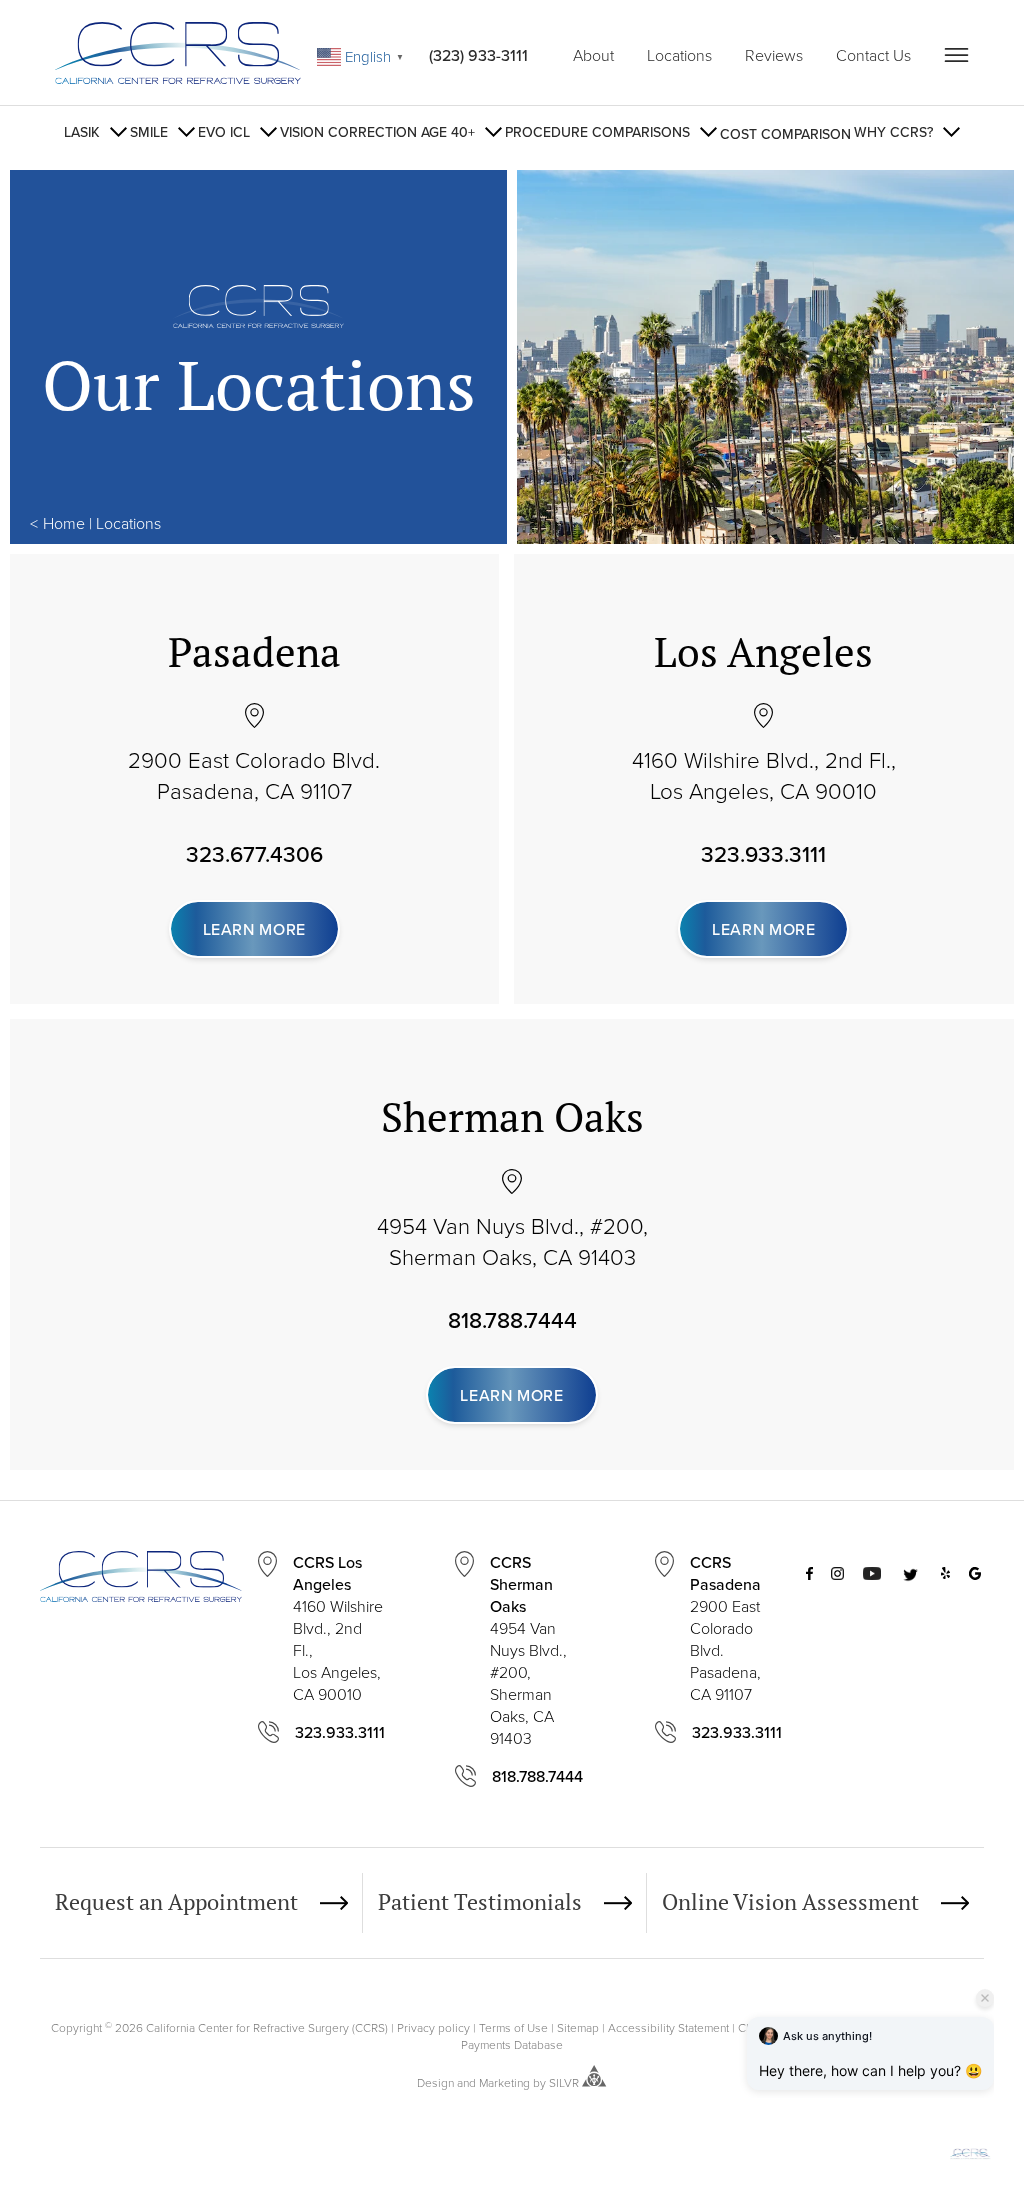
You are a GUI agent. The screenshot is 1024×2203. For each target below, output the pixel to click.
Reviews (774, 55)
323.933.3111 (763, 854)
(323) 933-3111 (478, 55)
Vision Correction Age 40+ (377, 132)
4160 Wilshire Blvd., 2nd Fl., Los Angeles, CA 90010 (764, 775)
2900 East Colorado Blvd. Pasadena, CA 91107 (254, 775)
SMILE (149, 132)
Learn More (254, 929)
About (593, 55)
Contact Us (873, 55)
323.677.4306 (254, 854)
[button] (970, 2155)
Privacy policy (433, 2027)
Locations (679, 55)
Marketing (504, 2082)
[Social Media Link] (810, 1677)
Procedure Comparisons (597, 132)
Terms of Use (513, 2027)
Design (435, 2082)
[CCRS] (178, 55)
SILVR (564, 2082)
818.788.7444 (512, 1320)
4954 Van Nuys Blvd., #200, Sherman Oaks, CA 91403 (512, 1241)
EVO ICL (224, 132)
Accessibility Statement (668, 2027)
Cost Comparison (785, 134)
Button (956, 55)
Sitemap (578, 2027)
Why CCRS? (893, 132)
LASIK (82, 132)
